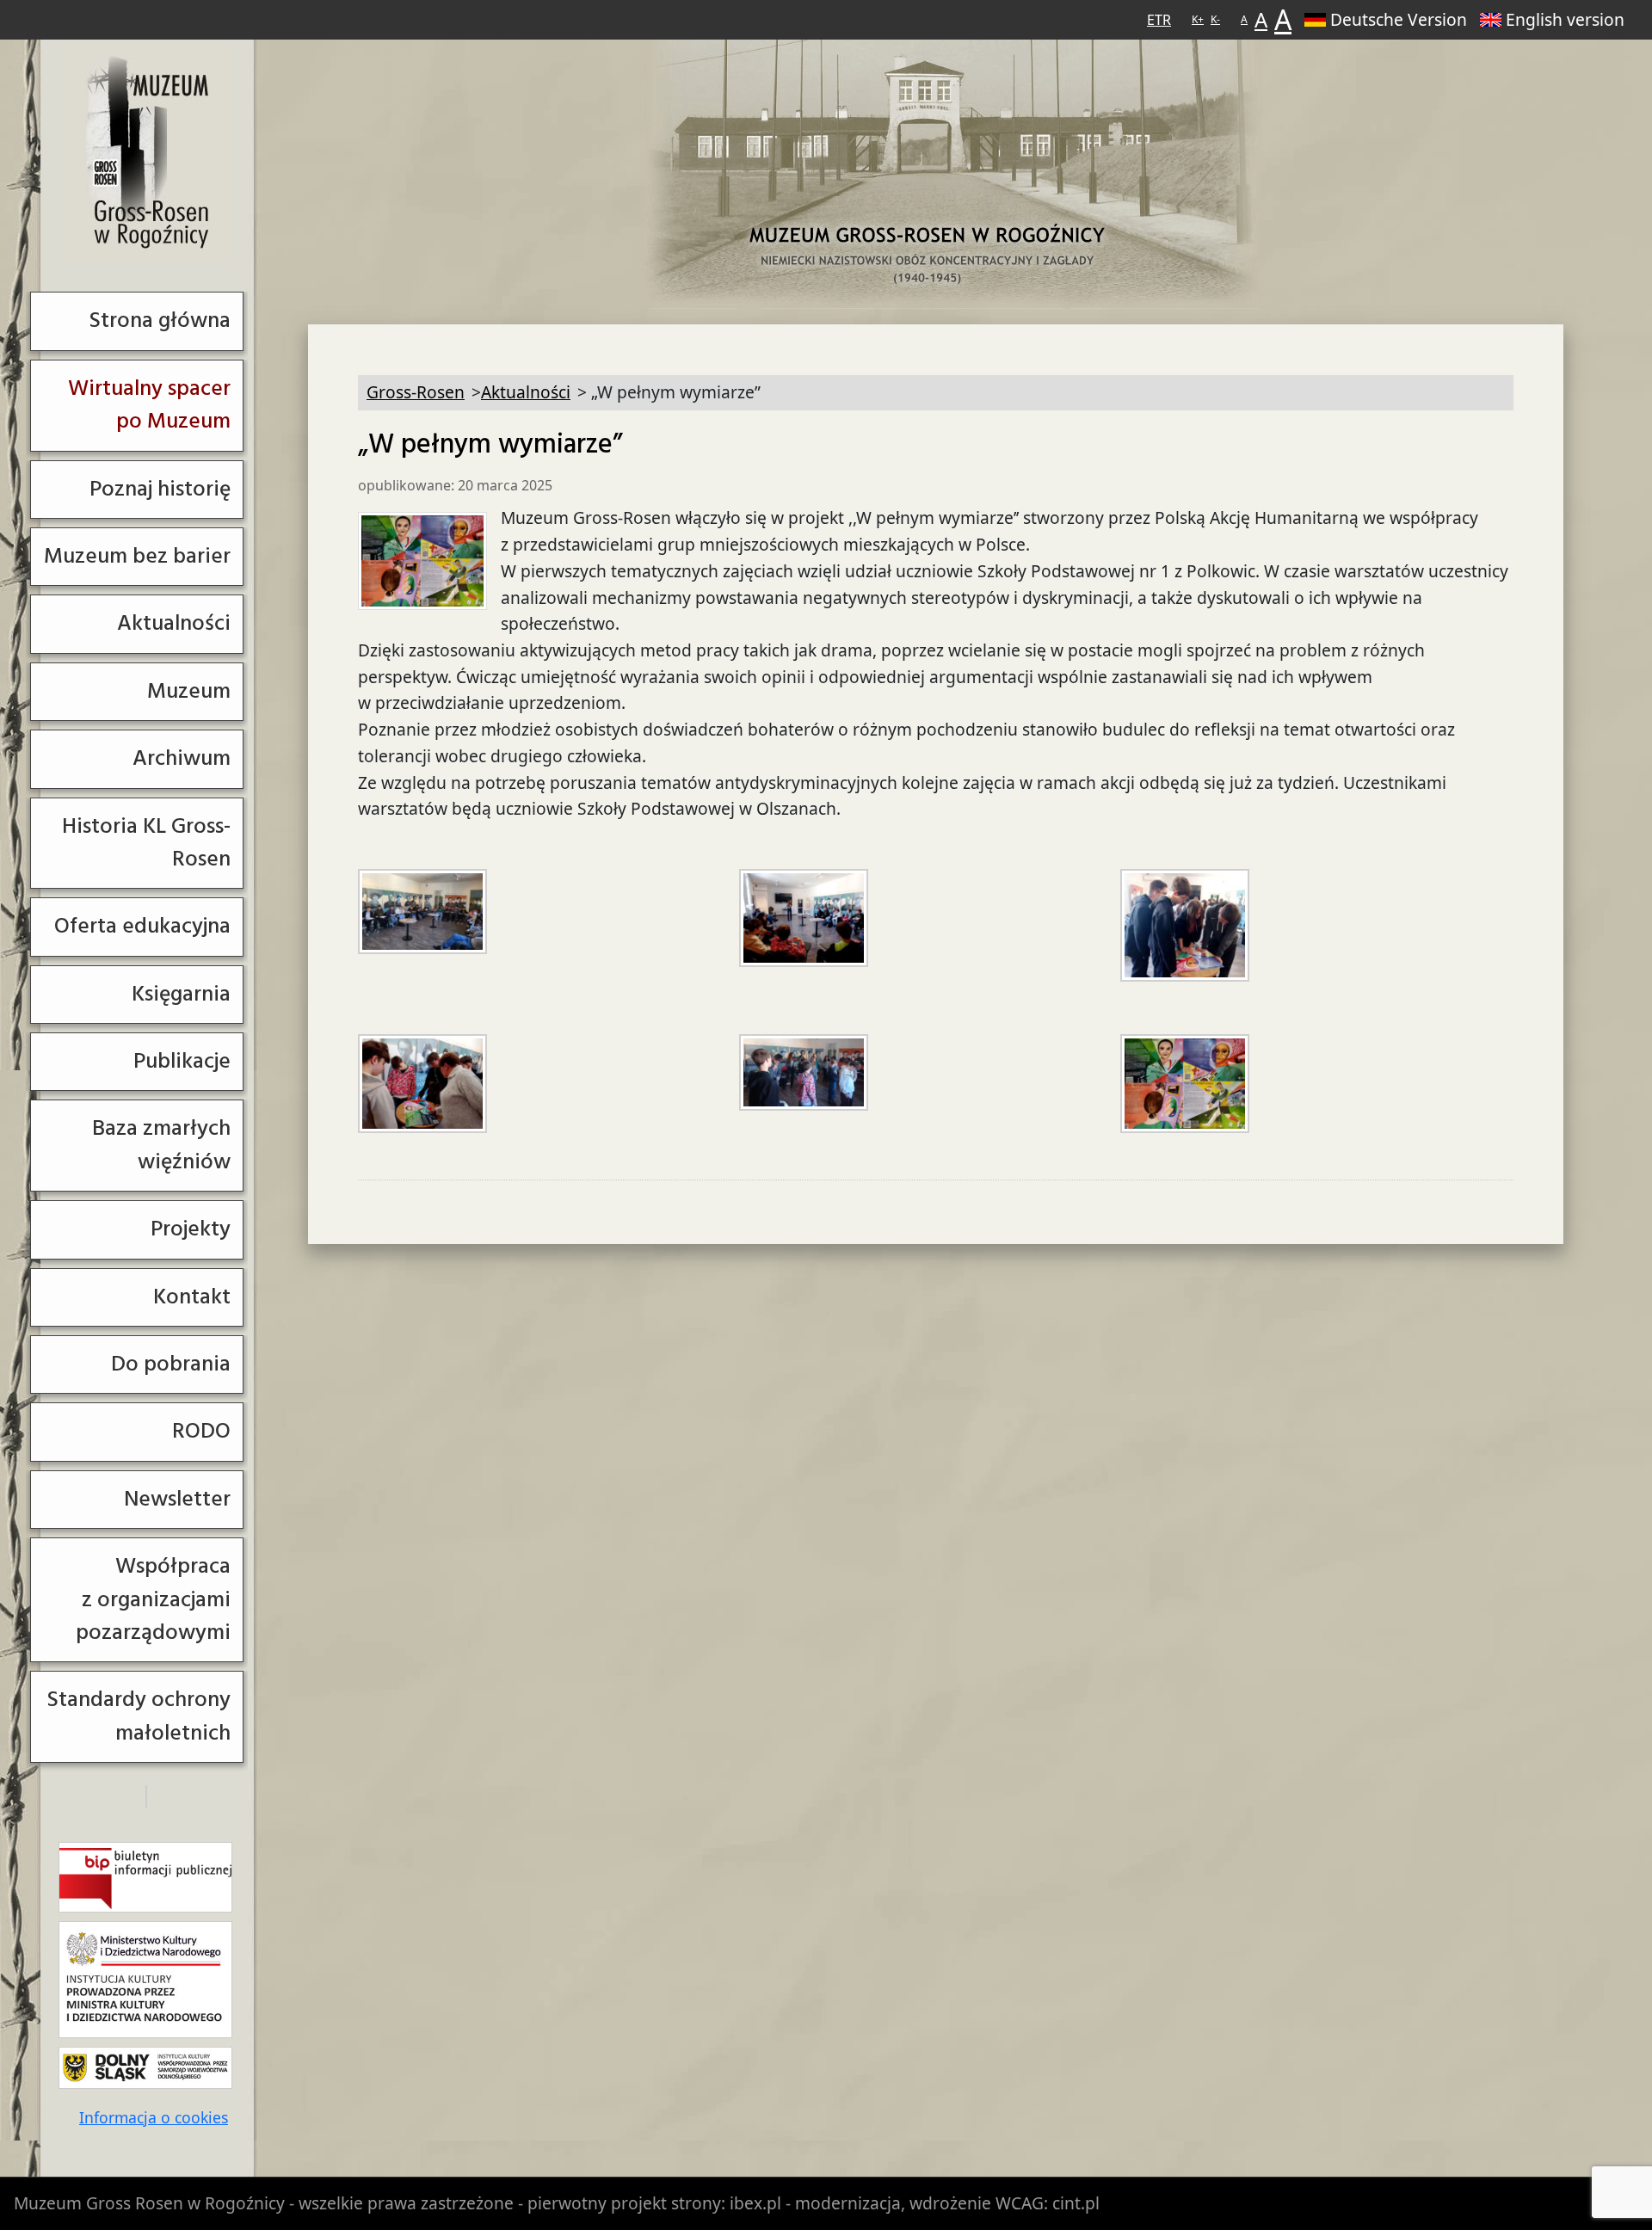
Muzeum (189, 691)
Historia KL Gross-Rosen (146, 843)
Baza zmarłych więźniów (161, 1145)
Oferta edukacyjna (142, 926)
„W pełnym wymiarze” (490, 445)
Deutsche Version (1399, 19)
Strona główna (160, 320)
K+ (1198, 19)
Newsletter (177, 1499)
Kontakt (192, 1297)
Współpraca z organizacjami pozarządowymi (153, 1599)
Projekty (191, 1229)
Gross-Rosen (148, 154)
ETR (1159, 20)
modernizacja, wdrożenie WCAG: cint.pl (947, 2203)
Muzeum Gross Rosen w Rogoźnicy (149, 2203)
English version (1565, 19)
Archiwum (182, 758)
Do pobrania (171, 1364)
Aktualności (174, 623)
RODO (201, 1431)
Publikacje (182, 1061)
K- (1215, 19)
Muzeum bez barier (137, 556)
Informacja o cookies (154, 2117)
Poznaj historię (160, 489)
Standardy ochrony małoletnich (139, 1716)
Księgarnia (181, 994)
